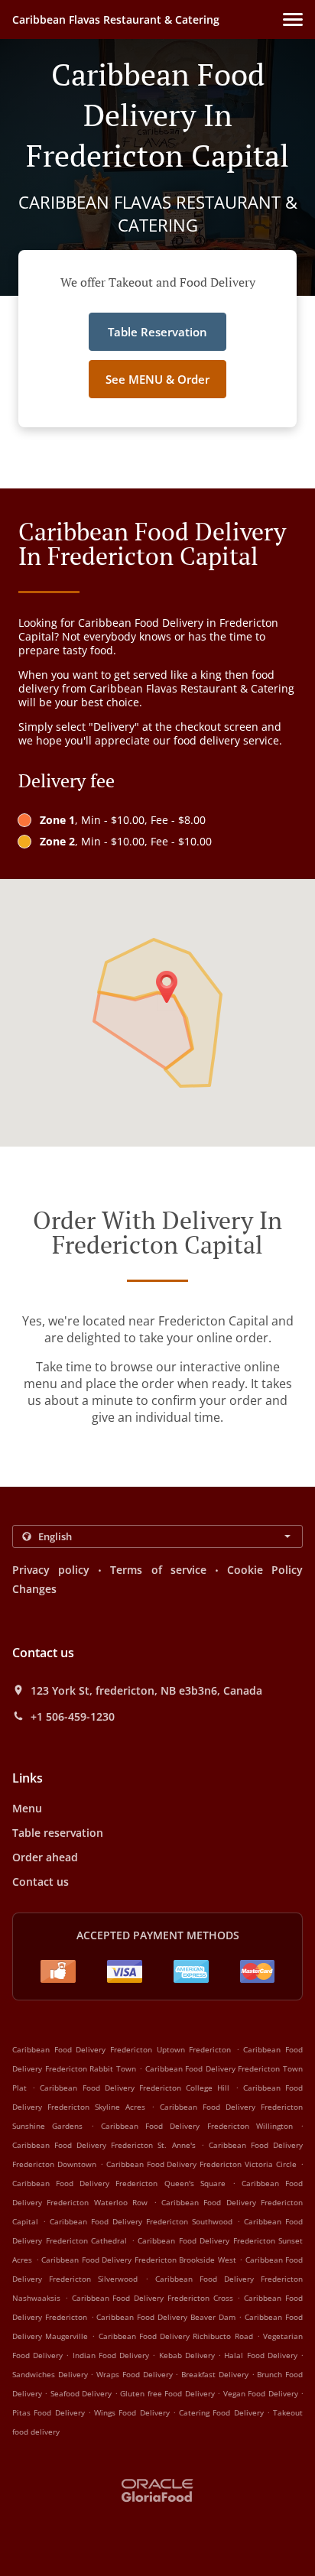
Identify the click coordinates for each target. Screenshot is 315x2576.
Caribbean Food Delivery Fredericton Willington (197, 2126)
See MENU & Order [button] (157, 379)
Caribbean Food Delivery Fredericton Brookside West (139, 2260)
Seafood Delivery (83, 2393)
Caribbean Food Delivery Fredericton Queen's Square (119, 2183)
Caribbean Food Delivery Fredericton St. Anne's (104, 2145)
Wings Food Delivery (133, 2412)
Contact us (41, 1882)
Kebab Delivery (188, 2355)
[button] (293, 19)
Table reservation (58, 1833)
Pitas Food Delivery (50, 2412)
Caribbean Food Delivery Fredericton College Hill (135, 2088)
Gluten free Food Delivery (169, 2393)
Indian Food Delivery (113, 2355)
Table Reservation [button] (157, 332)
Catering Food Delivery (223, 2412)
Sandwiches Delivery (51, 2374)
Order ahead (45, 1857)
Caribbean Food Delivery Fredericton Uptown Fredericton (122, 2049)
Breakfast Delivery (216, 2374)
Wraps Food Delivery (136, 2374)
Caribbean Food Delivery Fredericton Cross (153, 2298)
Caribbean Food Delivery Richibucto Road (176, 2336)
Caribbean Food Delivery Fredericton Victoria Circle (201, 2164)
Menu (27, 1808)
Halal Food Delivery (262, 2355)
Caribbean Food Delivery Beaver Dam (166, 2317)
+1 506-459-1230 (73, 1717)
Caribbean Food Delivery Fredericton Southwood (141, 2221)
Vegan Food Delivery (262, 2393)
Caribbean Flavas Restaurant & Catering (116, 19)
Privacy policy (51, 1570)
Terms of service (158, 1570)
